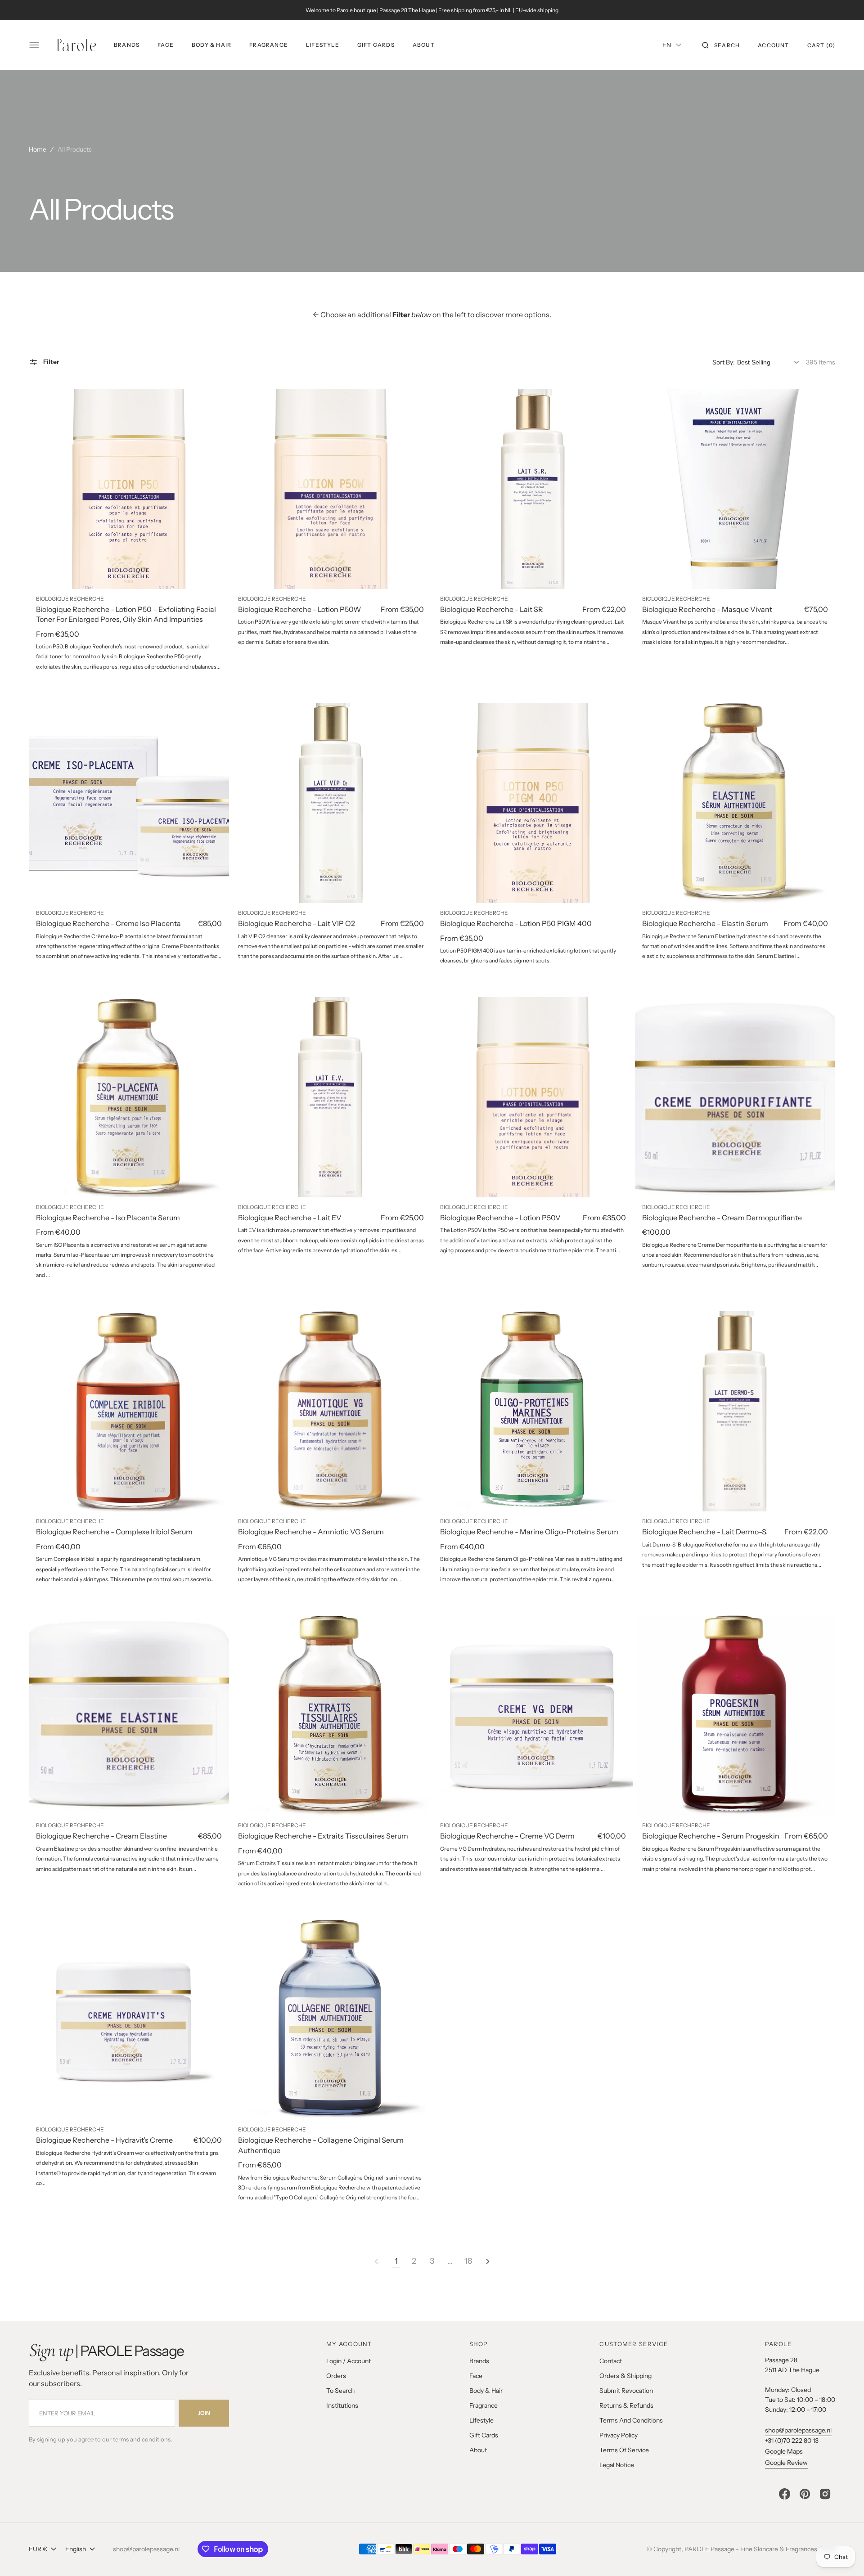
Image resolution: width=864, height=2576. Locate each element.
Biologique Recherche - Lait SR (492, 609)
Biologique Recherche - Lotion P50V (500, 1218)
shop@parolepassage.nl (798, 2430)
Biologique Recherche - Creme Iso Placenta (108, 923)
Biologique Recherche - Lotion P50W (299, 609)
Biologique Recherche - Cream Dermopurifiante (722, 1218)
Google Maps (784, 2451)
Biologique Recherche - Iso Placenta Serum (108, 1218)
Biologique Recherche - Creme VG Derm (507, 1836)
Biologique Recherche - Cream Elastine (101, 1836)
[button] (721, 45)
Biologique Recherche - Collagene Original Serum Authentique (321, 2145)
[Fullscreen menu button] (34, 45)
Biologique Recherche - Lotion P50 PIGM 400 (516, 923)
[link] (129, 489)
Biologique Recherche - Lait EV (290, 1218)
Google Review (786, 2463)
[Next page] (488, 2261)
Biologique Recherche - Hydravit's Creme (104, 2140)
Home (38, 149)
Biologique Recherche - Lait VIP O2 (297, 923)
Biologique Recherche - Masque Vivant (707, 609)
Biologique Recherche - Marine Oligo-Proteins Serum (529, 1532)
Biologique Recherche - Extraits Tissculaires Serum (323, 1836)
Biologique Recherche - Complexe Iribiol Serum (114, 1532)
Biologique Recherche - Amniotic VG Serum (311, 1532)
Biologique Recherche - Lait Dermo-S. (705, 1532)
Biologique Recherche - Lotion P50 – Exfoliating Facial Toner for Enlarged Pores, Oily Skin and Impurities (126, 614)
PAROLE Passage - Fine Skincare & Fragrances (751, 2549)
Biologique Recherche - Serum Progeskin (711, 1836)
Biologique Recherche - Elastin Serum (705, 923)
